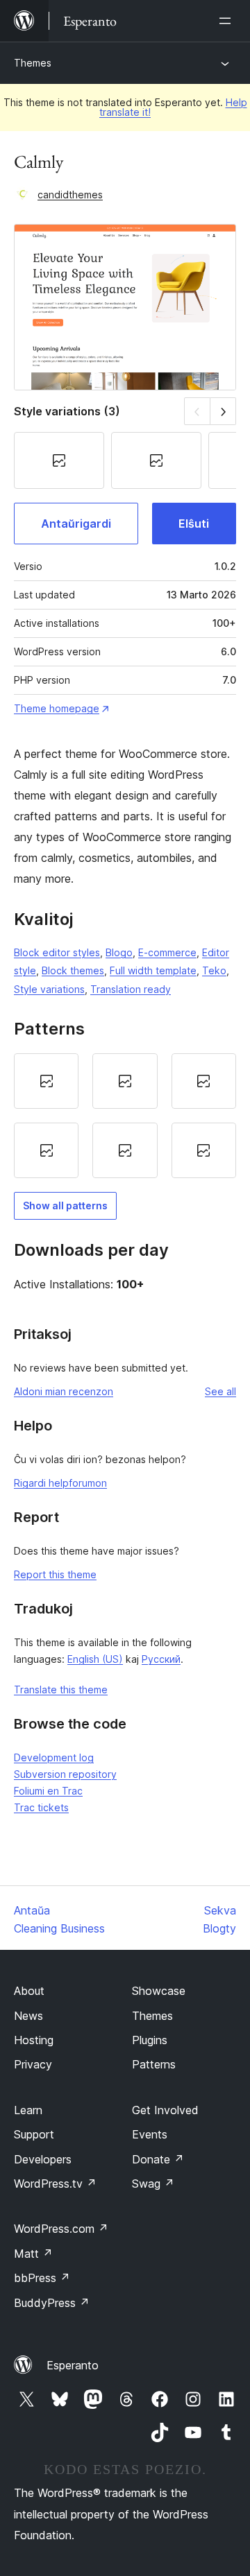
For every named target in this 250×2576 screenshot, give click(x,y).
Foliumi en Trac (48, 1791)
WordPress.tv (55, 2184)
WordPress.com (61, 2229)
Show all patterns (65, 1205)
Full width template (153, 970)
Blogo (119, 952)
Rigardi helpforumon (60, 1483)
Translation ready (131, 989)
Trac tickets (41, 1807)
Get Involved (165, 2110)
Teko (214, 970)
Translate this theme (61, 1689)
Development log (54, 1757)
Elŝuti (194, 524)
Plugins (150, 2040)
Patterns (154, 2064)
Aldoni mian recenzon (64, 1391)
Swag (153, 2184)
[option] (46, 1081)
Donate (158, 2159)
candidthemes (70, 195)
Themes (33, 63)
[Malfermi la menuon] (228, 21)
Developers (43, 2159)
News (28, 2016)
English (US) (95, 1659)
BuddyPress (52, 2303)
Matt (33, 2254)
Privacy (33, 2064)
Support (34, 2134)
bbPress (42, 2278)
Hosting (34, 2040)
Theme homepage (57, 708)
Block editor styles (57, 952)
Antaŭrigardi (76, 524)
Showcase (159, 1991)
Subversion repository (65, 1774)
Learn (28, 2110)
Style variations (49, 989)
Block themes (73, 970)
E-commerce (167, 952)
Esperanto (73, 2365)
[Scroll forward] (223, 411)
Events (150, 2134)
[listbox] (125, 1116)
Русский (161, 1659)
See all (220, 1391)
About (29, 1991)
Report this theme (55, 1574)
